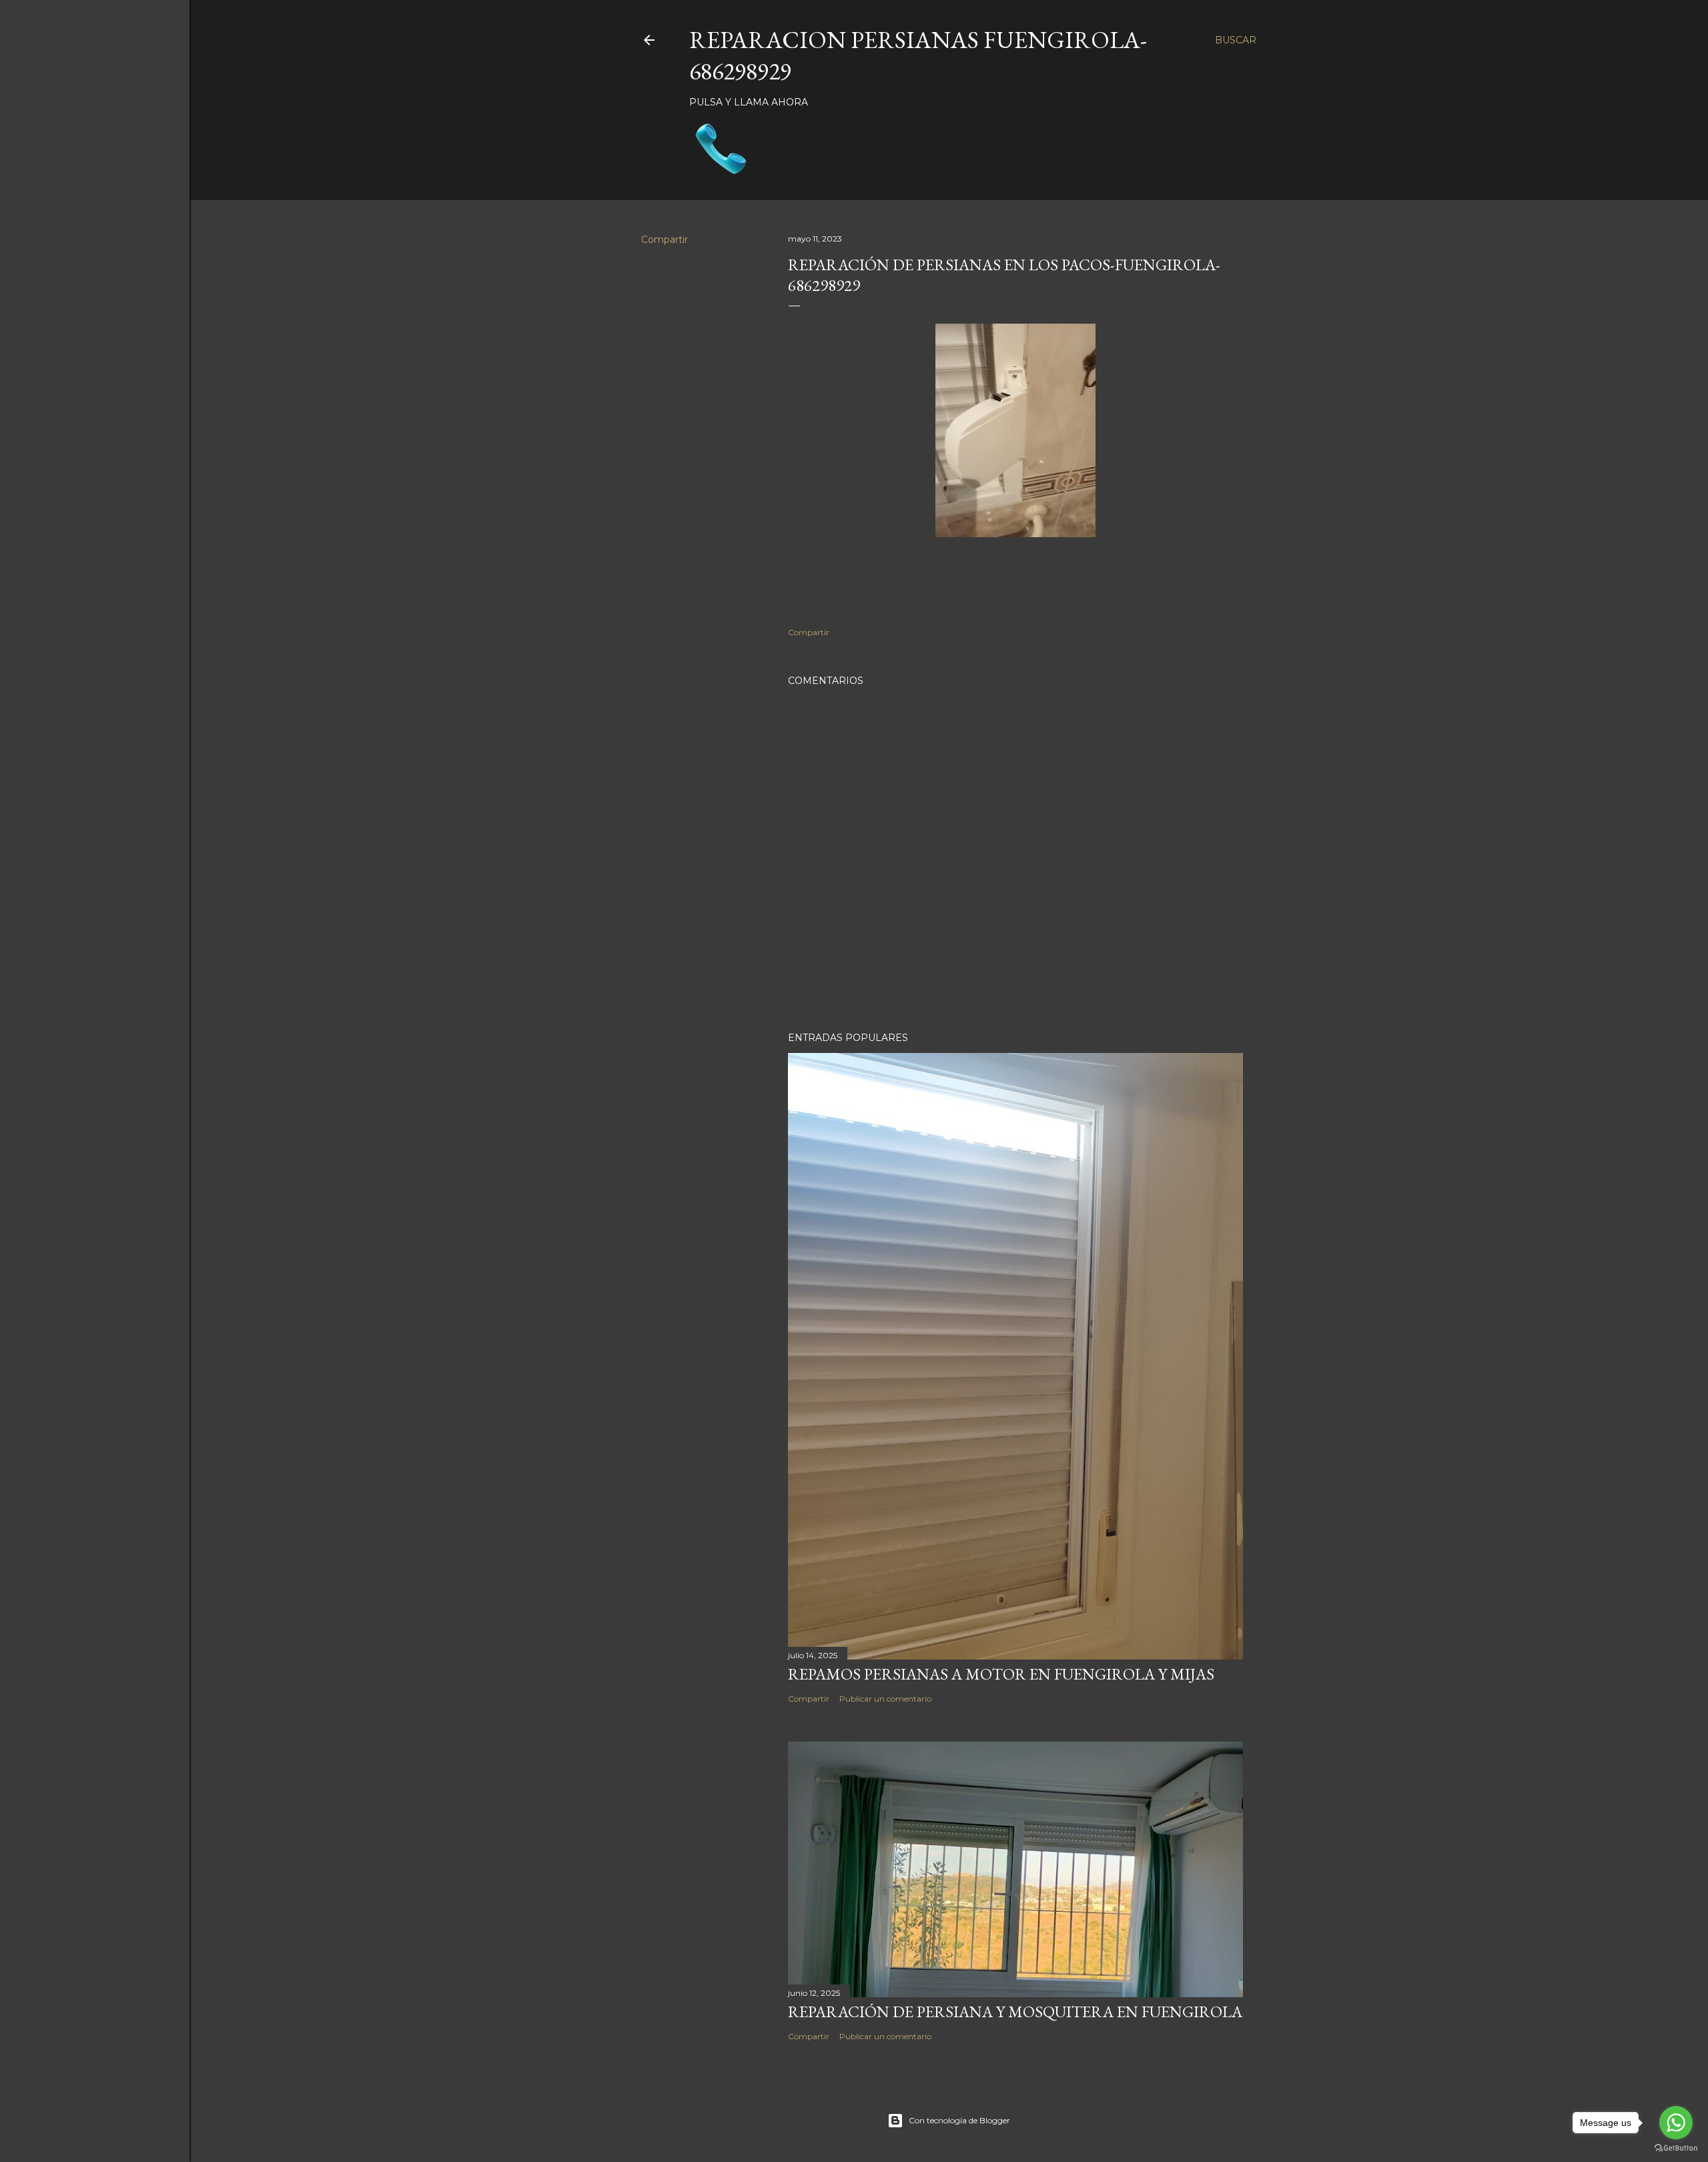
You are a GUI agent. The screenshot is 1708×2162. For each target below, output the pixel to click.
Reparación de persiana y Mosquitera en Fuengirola (1015, 2012)
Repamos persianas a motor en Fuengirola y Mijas (1001, 1674)
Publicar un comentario (885, 1699)
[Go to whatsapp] (1676, 2123)
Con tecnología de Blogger (959, 2120)
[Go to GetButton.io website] (1676, 2148)
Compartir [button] (665, 240)
